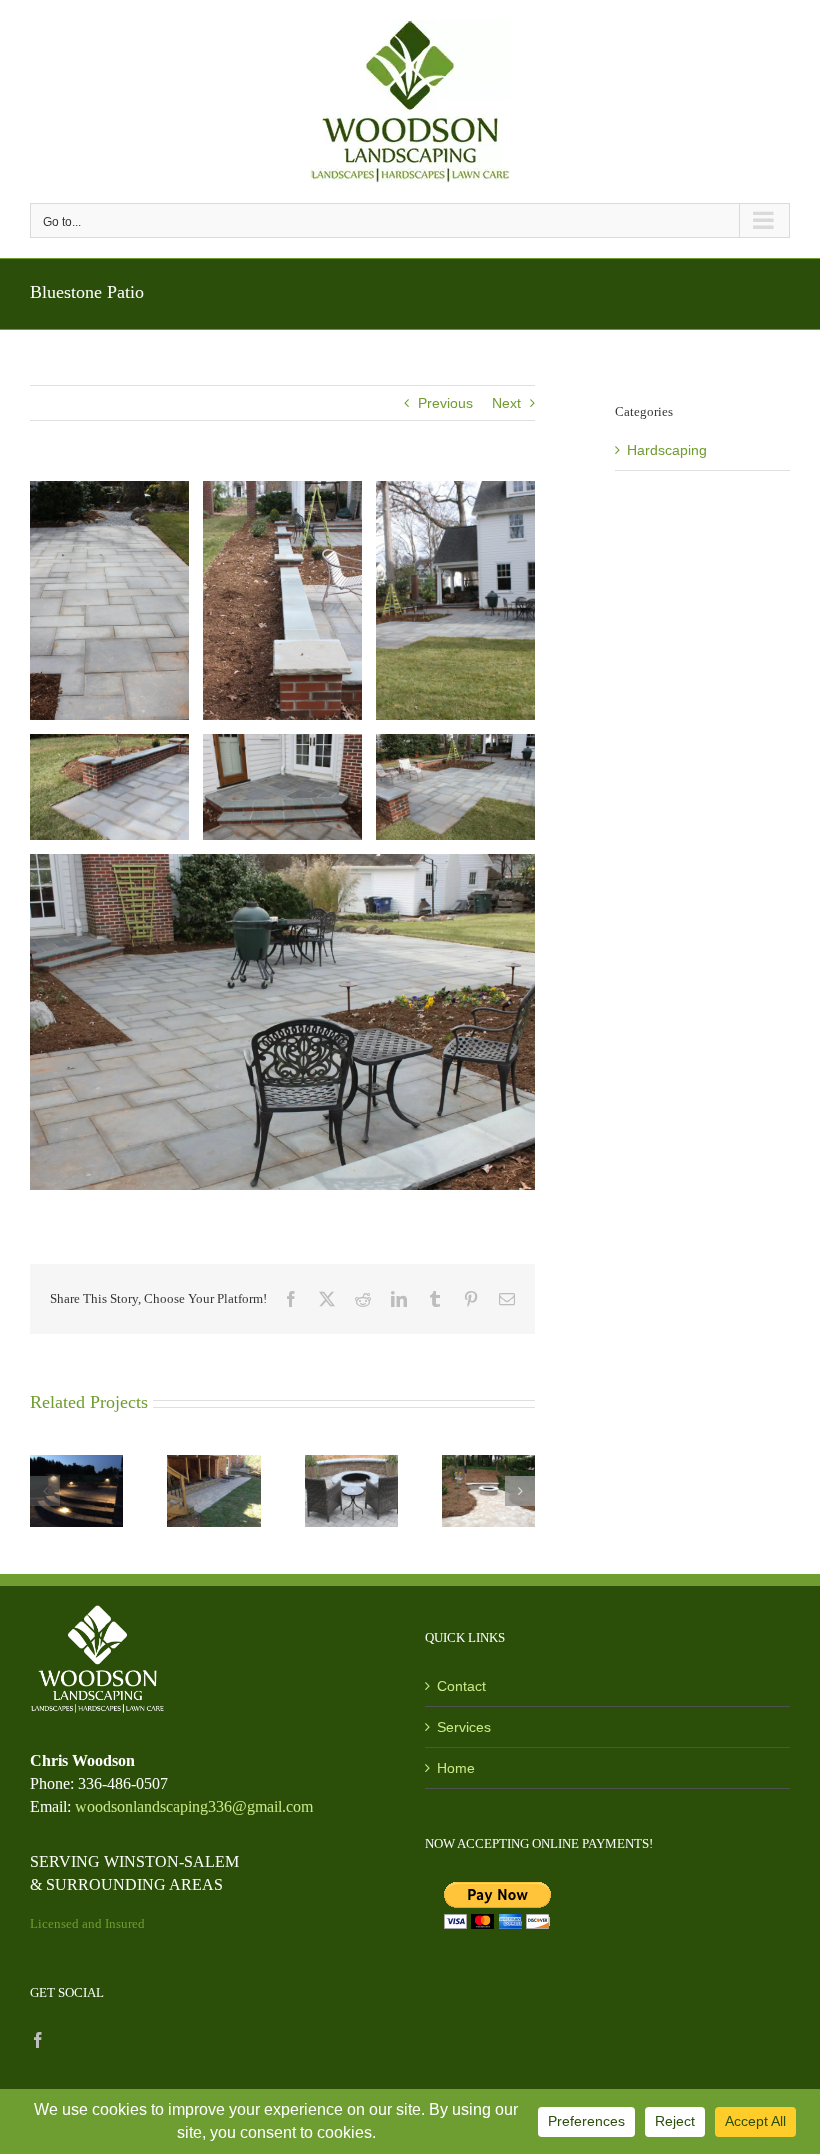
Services (464, 1727)
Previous (445, 403)
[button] (45, 1491)
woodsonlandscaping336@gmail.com (194, 1806)
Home (456, 1768)
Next (506, 403)
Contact (461, 1686)
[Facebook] (38, 2040)
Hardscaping (667, 450)
